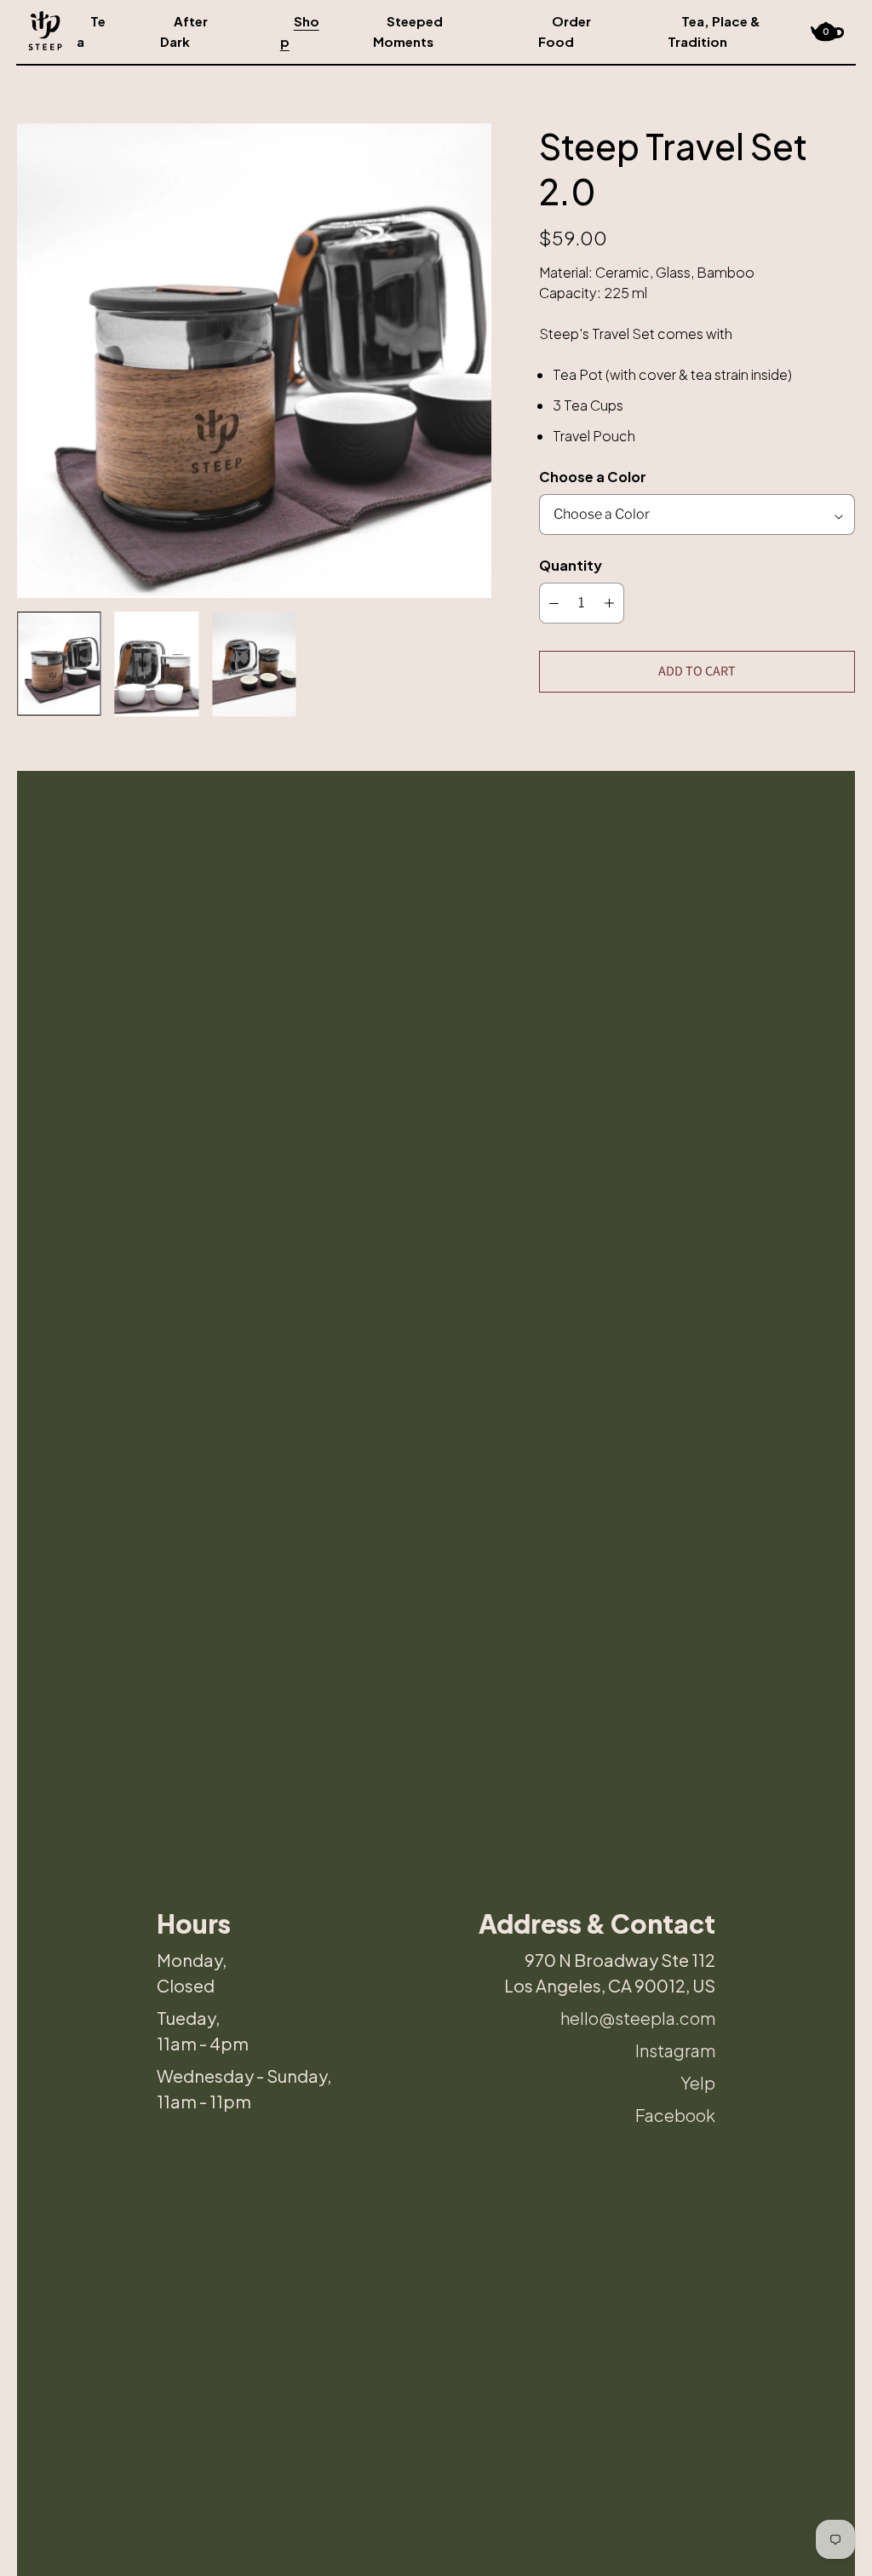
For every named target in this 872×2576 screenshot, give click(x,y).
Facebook (675, 2115)
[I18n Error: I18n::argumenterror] (59, 664)
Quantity (571, 565)
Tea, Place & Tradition (714, 31)
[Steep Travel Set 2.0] (254, 361)
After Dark (184, 31)
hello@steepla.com (638, 2018)
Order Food (565, 31)
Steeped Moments (408, 31)
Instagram (675, 2050)
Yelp (698, 2082)
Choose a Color (593, 477)
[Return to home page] (46, 31)
